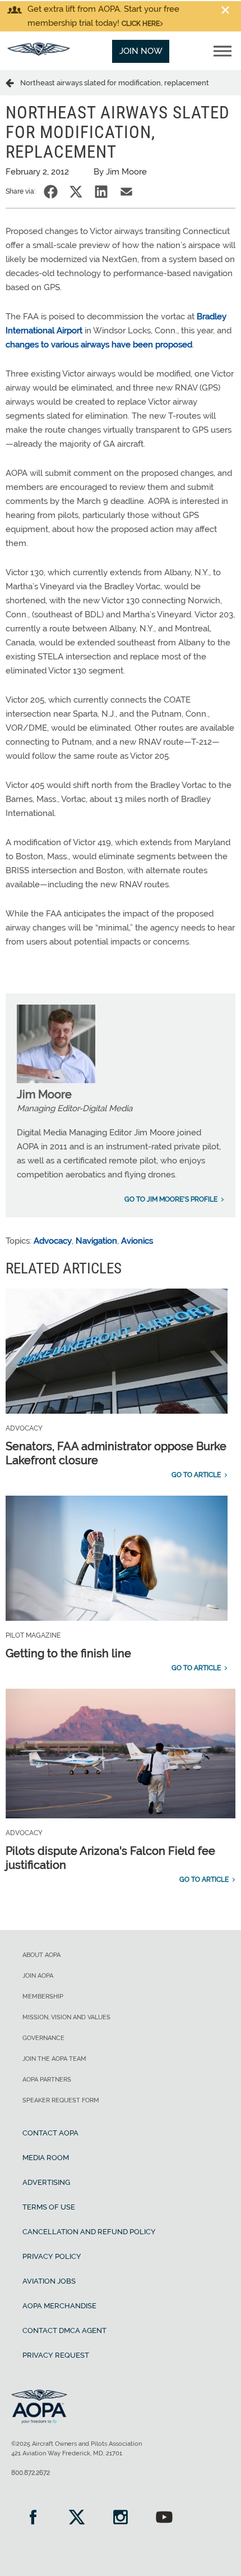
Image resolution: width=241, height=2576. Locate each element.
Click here (141, 24)
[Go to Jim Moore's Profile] (56, 1080)
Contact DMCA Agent (64, 2330)
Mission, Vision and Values (66, 2017)
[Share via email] (126, 192)
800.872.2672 (31, 2473)
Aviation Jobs (49, 2281)
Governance (43, 2038)
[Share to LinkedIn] (101, 192)
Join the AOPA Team (54, 2059)
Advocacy (53, 1241)
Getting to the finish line (68, 1653)
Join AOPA (38, 1976)
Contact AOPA (50, 2133)
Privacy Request (56, 2355)
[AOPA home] (39, 53)
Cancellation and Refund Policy (89, 2232)
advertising (46, 2182)
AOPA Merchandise (59, 2306)
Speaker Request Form (61, 2100)
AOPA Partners (47, 2080)
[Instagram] (121, 2518)
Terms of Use (49, 2207)
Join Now (141, 51)
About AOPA (41, 1955)
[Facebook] (33, 2518)
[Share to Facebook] (51, 192)
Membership (43, 1997)
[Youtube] (164, 2518)
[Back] (13, 82)
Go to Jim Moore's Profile (171, 1199)
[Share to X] (76, 192)
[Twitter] (77, 2518)
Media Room (46, 2158)
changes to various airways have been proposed (99, 345)
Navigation (96, 1241)
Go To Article (196, 1475)
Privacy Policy (52, 2256)
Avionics (137, 1241)
